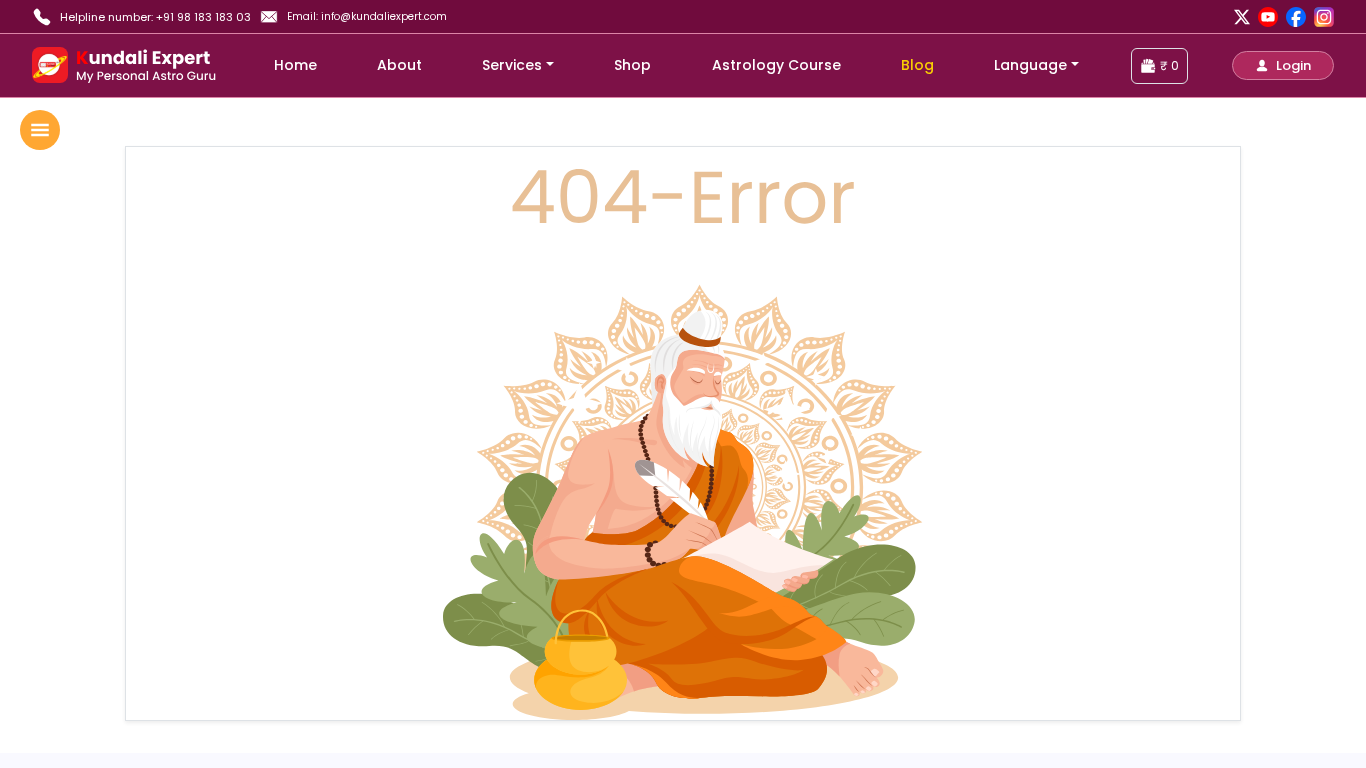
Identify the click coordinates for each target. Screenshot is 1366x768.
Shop (632, 65)
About (399, 65)
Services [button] (512, 65)
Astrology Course (776, 65)
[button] (1283, 65)
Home (295, 65)
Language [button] (1030, 65)
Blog (917, 65)
